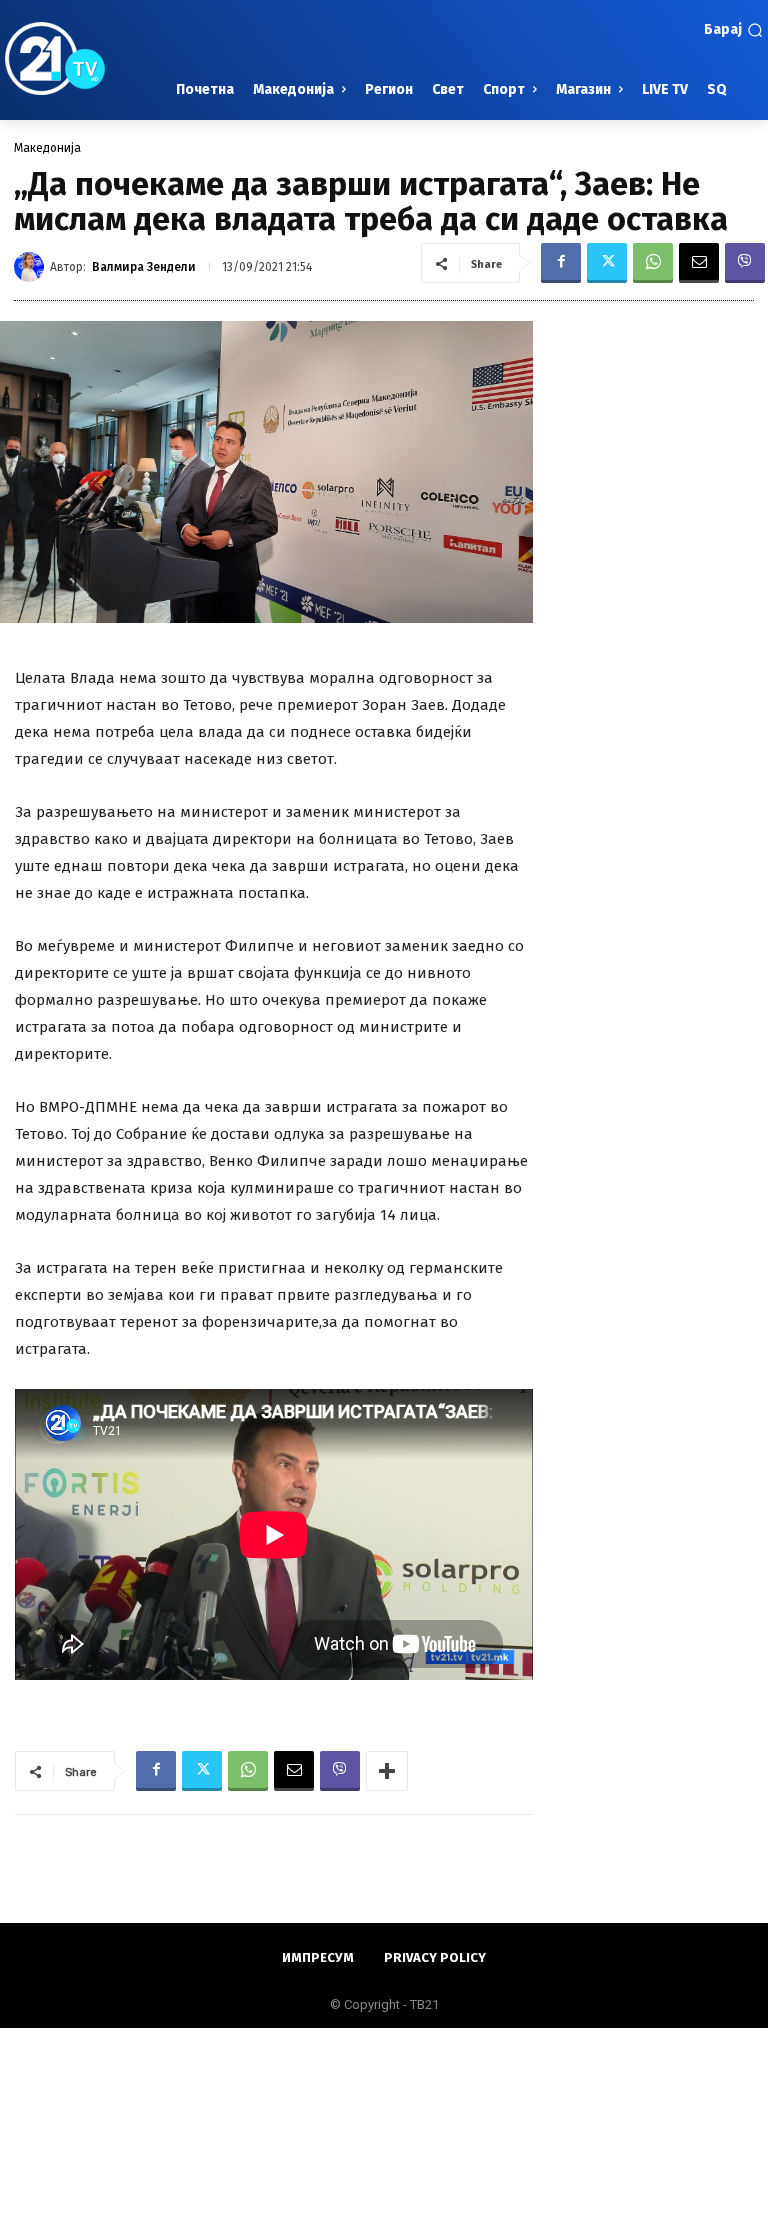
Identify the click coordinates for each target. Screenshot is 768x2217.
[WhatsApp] (653, 263)
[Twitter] (607, 263)
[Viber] (745, 263)
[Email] (699, 263)
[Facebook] (561, 263)
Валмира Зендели (144, 267)
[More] (387, 1771)
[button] (733, 30)
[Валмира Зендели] (32, 267)
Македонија (47, 148)
